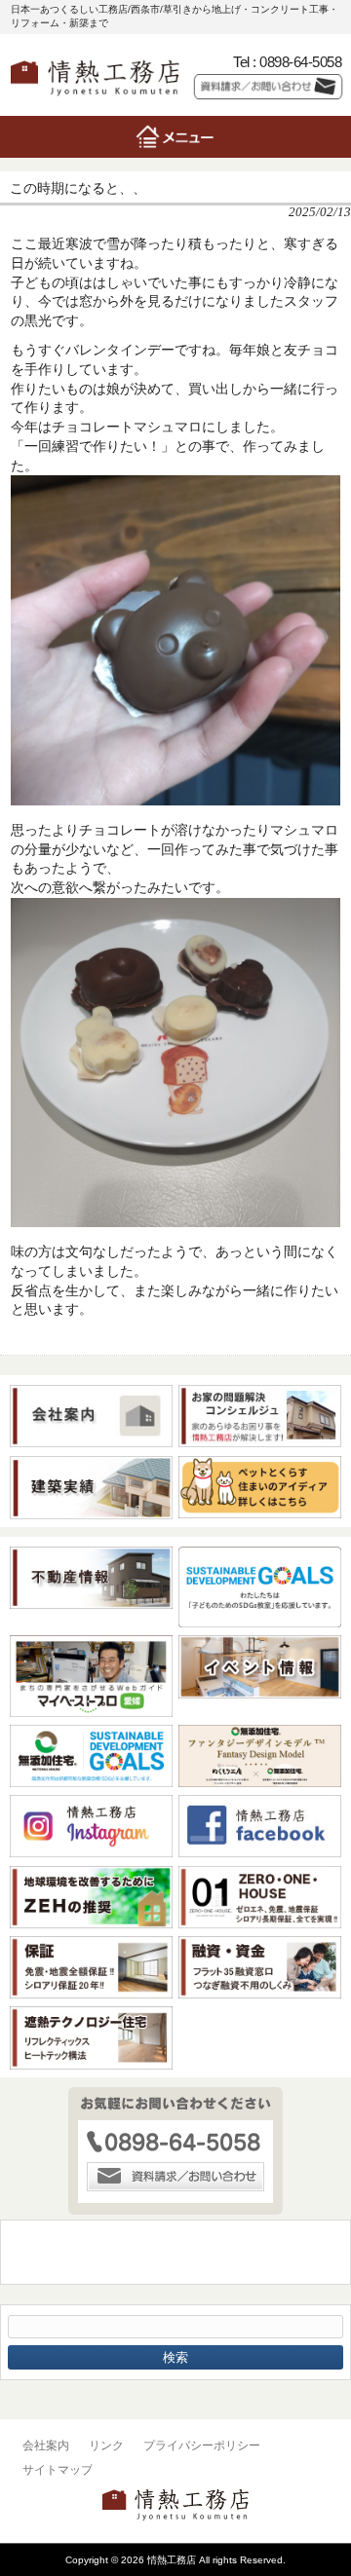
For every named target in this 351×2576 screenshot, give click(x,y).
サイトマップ (58, 2470)
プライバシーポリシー (202, 2445)
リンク (106, 2445)
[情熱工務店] (95, 100)
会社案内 (46, 2445)
